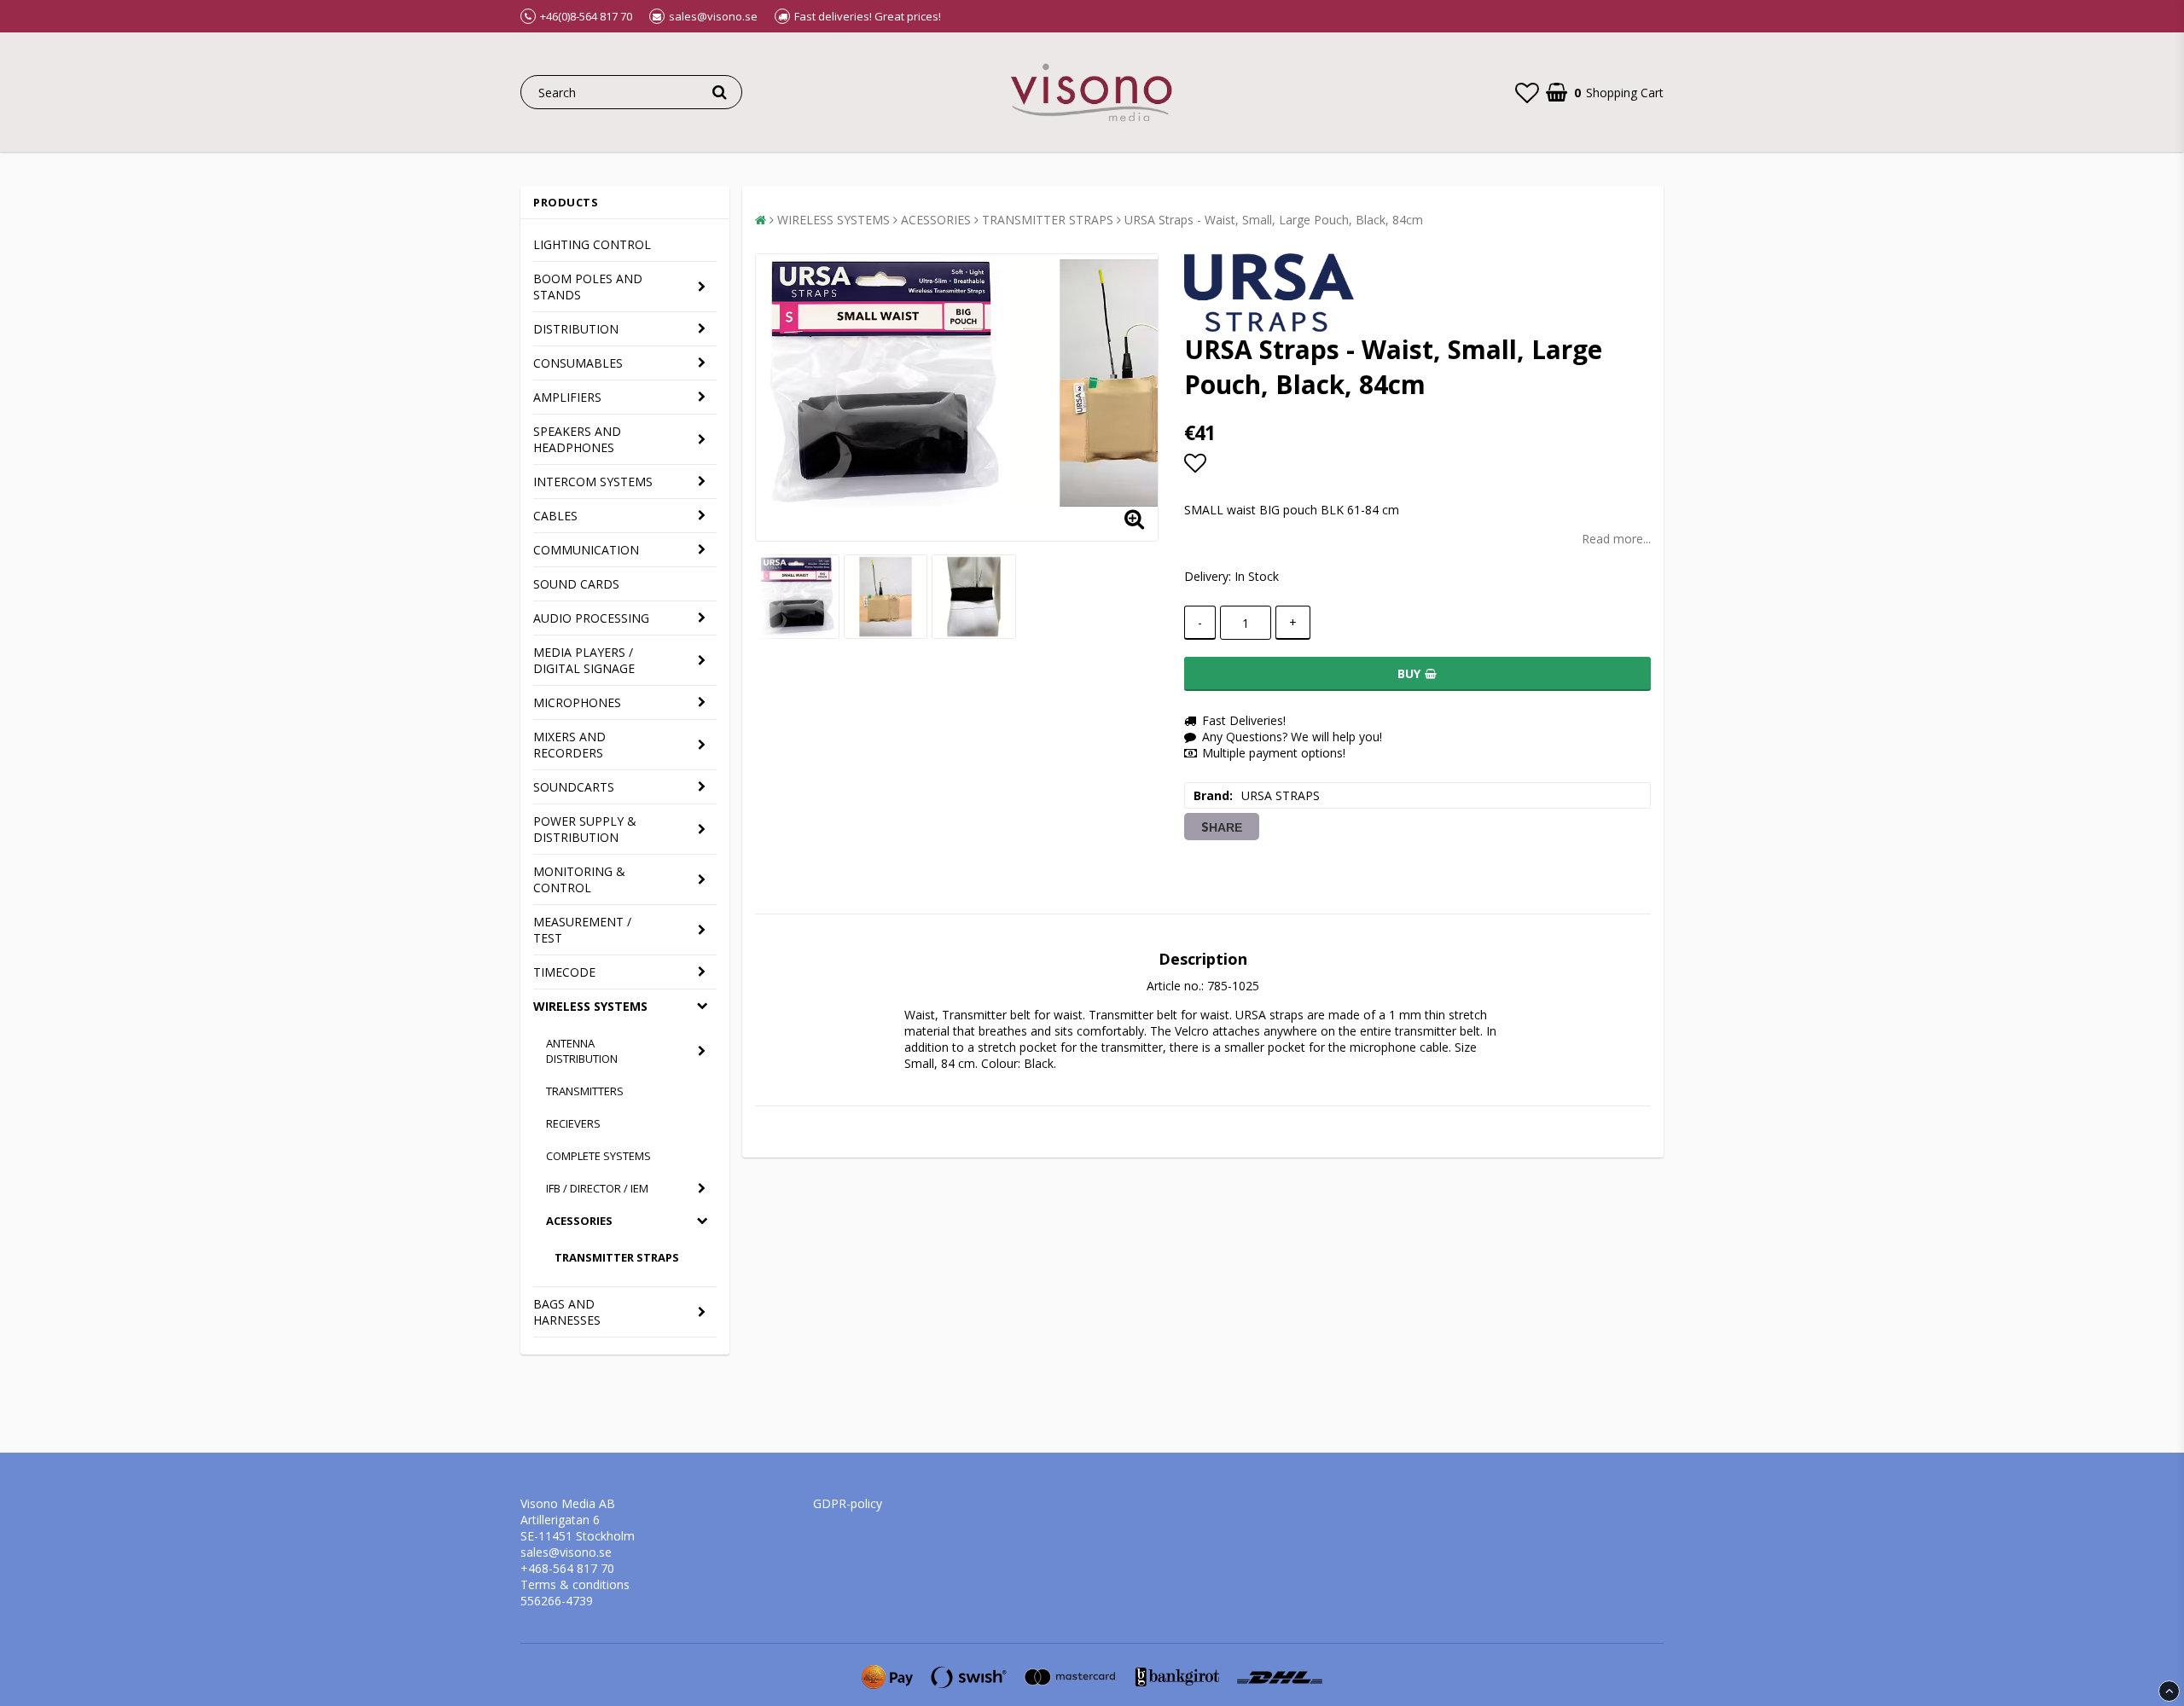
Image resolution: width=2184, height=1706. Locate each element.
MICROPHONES (577, 702)
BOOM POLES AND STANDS (588, 287)
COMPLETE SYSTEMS (598, 1156)
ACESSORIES (579, 1221)
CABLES (555, 516)
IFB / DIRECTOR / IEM (597, 1188)
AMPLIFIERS (567, 397)
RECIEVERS (573, 1123)
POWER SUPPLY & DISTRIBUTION (585, 829)
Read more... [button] (1616, 539)
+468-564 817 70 (567, 1568)
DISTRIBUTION (576, 329)
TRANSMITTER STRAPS (617, 1257)
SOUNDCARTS (574, 787)
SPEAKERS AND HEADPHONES (577, 439)
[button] (1527, 92)
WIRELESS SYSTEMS (590, 1006)
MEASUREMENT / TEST (582, 930)
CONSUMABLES (578, 363)
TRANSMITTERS (585, 1091)
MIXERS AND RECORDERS (569, 745)
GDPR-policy (848, 1503)
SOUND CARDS (576, 584)
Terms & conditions (575, 1584)
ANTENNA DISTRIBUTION (582, 1051)
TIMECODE (564, 972)
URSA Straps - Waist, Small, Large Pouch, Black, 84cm (1274, 220)
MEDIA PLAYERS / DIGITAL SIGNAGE (584, 660)
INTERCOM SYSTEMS (593, 482)
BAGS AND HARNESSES (567, 1312)
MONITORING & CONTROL (579, 879)
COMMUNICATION (586, 550)
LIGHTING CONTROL (592, 244)
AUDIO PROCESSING (591, 618)
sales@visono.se (566, 1552)
